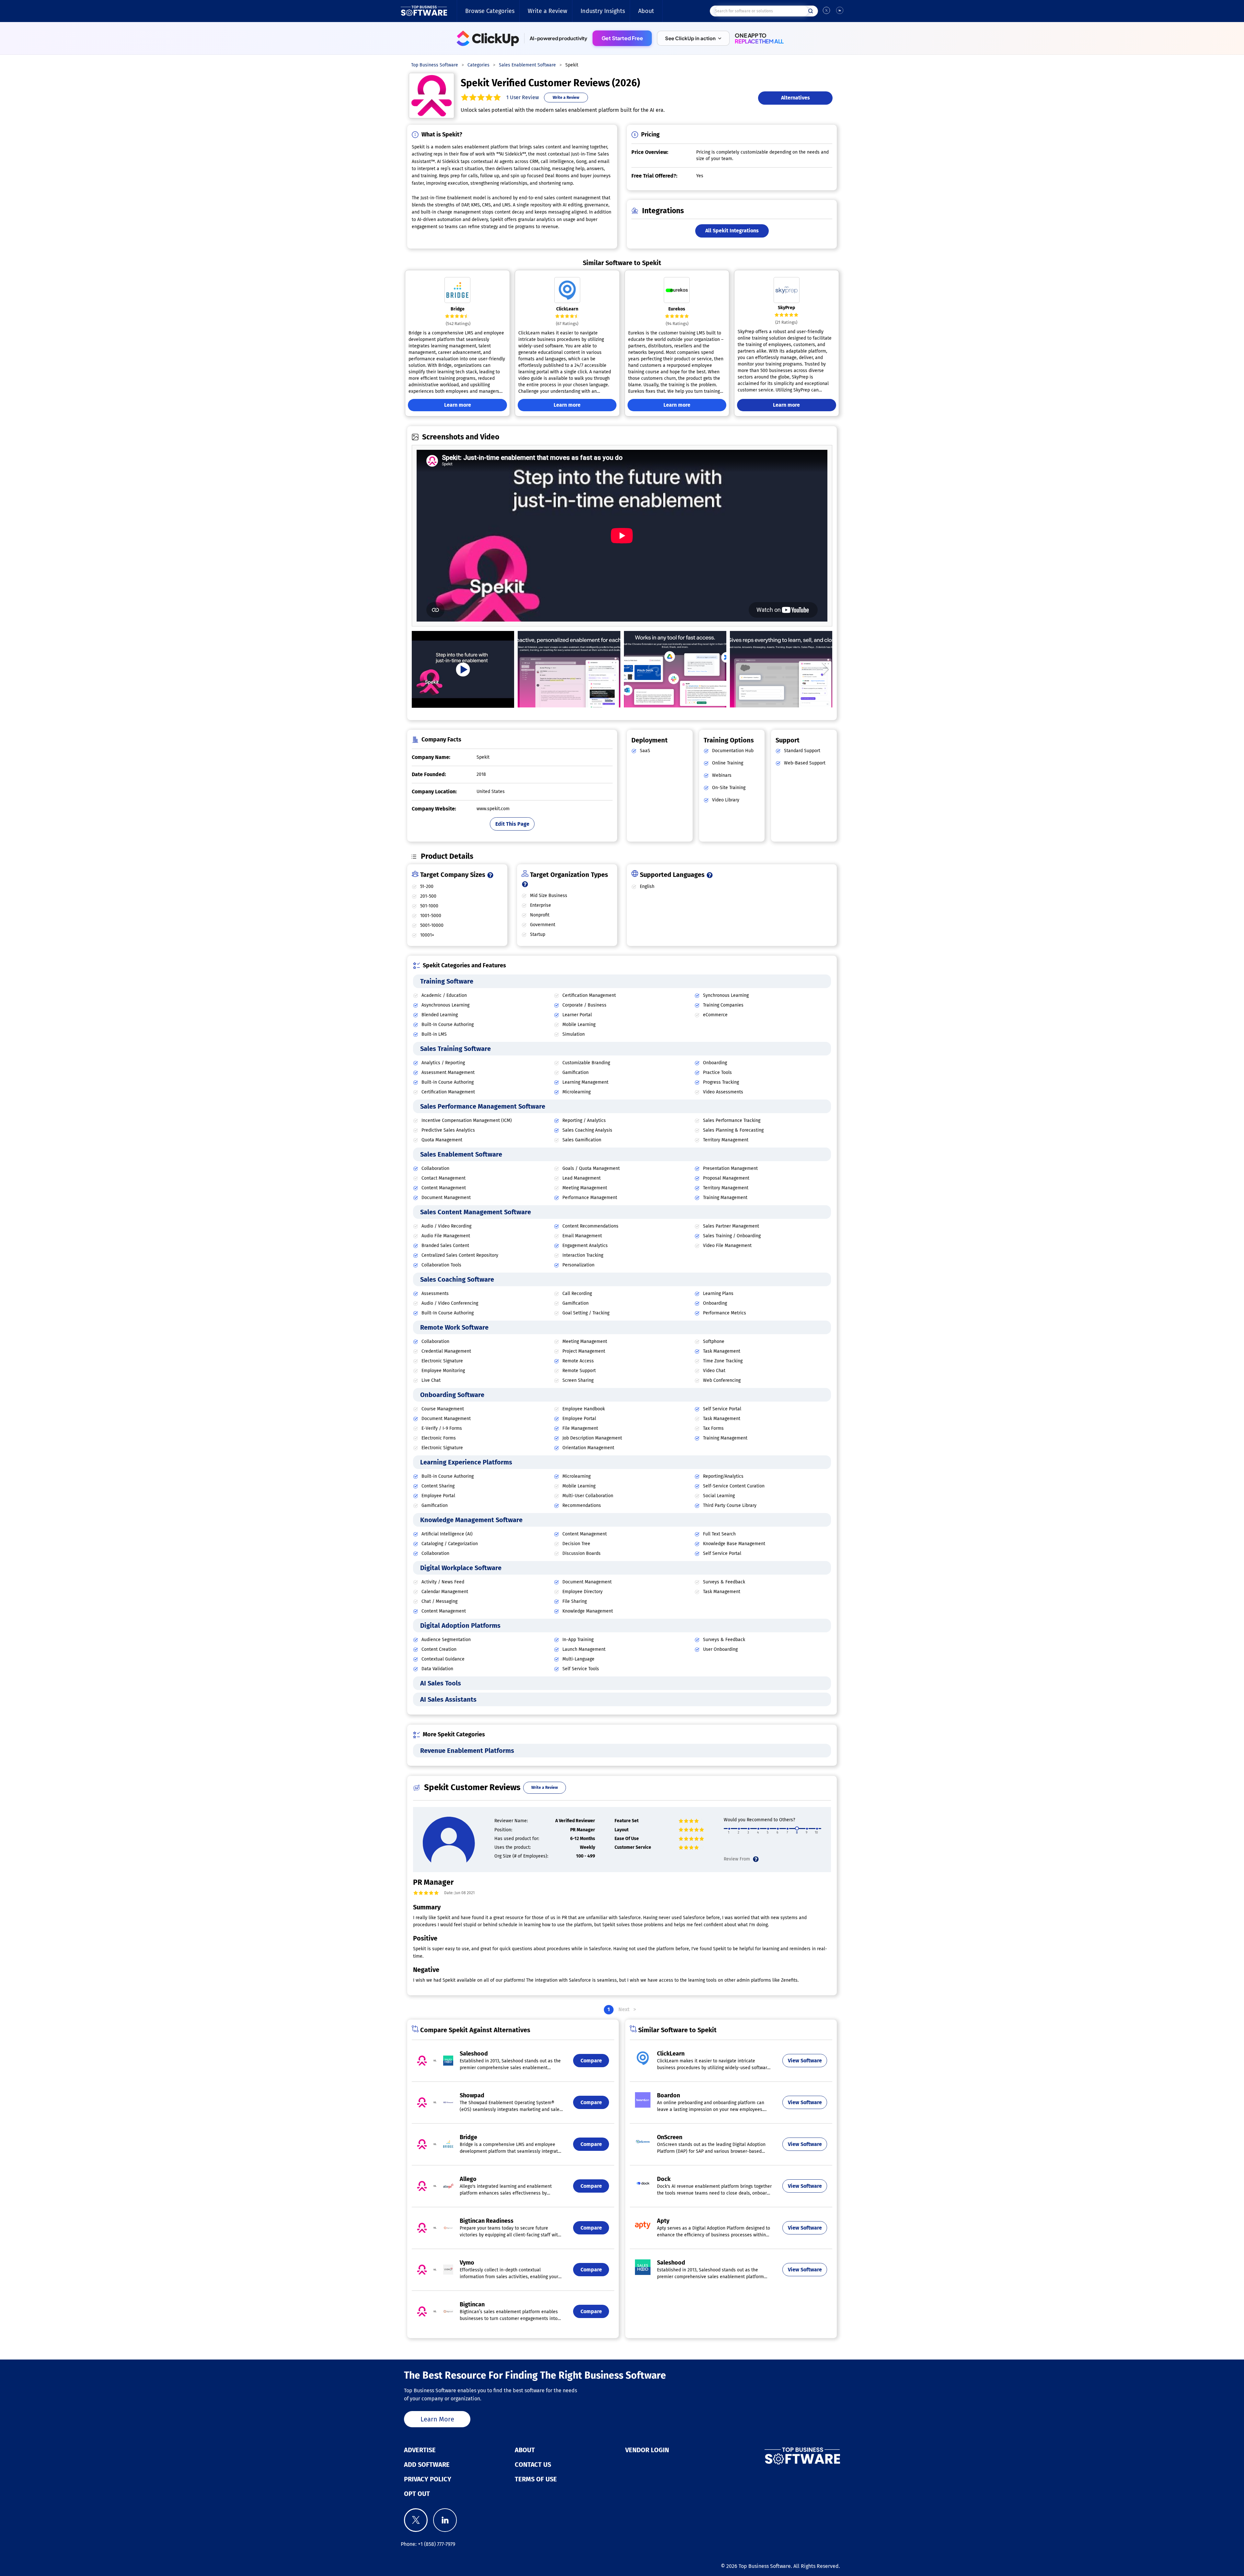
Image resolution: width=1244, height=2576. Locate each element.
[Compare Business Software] (770, 2456)
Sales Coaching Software (457, 1279)
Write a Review (547, 11)
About (646, 11)
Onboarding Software (452, 1395)
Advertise (420, 2450)
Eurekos (677, 309)
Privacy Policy (428, 2479)
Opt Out (417, 2494)
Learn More (437, 2419)
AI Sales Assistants (448, 1699)
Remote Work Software (454, 1327)
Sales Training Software (455, 1049)
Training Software (447, 981)
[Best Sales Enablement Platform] (569, 669)
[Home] (424, 11)
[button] (693, 38)
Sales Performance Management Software (483, 1106)
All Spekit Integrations (732, 231)
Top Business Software (765, 2566)
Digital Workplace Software (461, 1568)
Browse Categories (490, 11)
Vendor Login (647, 2450)
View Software (805, 2061)
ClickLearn (567, 309)
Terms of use (536, 2479)
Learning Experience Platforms (466, 1462)
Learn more (458, 405)
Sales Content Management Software (476, 1212)
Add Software (427, 2465)
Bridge (458, 309)
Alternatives (795, 98)
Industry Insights (603, 11)
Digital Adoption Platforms (460, 1626)
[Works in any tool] (675, 669)
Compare (591, 2061)
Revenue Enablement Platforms (467, 1751)
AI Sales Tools (441, 1683)
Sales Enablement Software (461, 1154)
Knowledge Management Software (471, 1520)
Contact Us (533, 2465)
